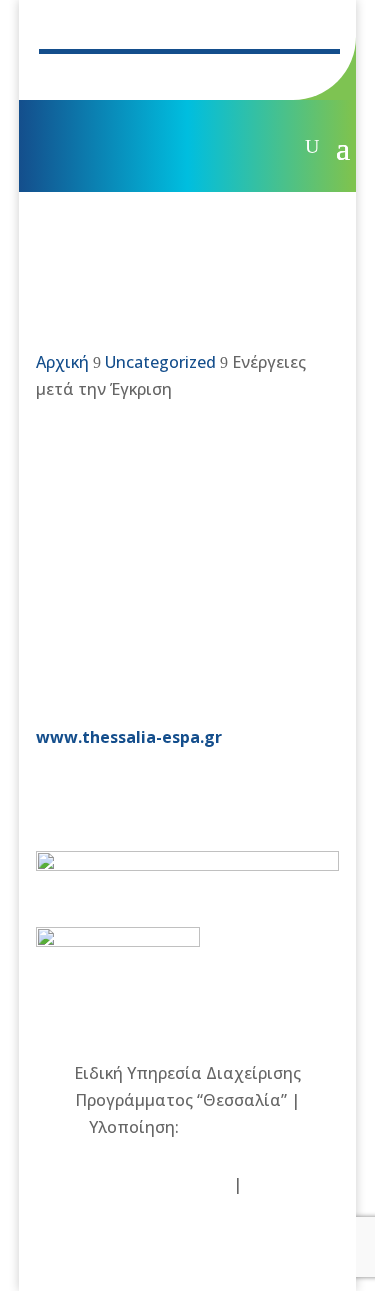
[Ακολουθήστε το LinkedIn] (195, 76)
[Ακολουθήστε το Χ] (115, 76)
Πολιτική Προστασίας (144, 1184)
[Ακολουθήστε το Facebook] (75, 76)
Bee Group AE (234, 1127)
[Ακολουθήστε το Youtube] (155, 76)
